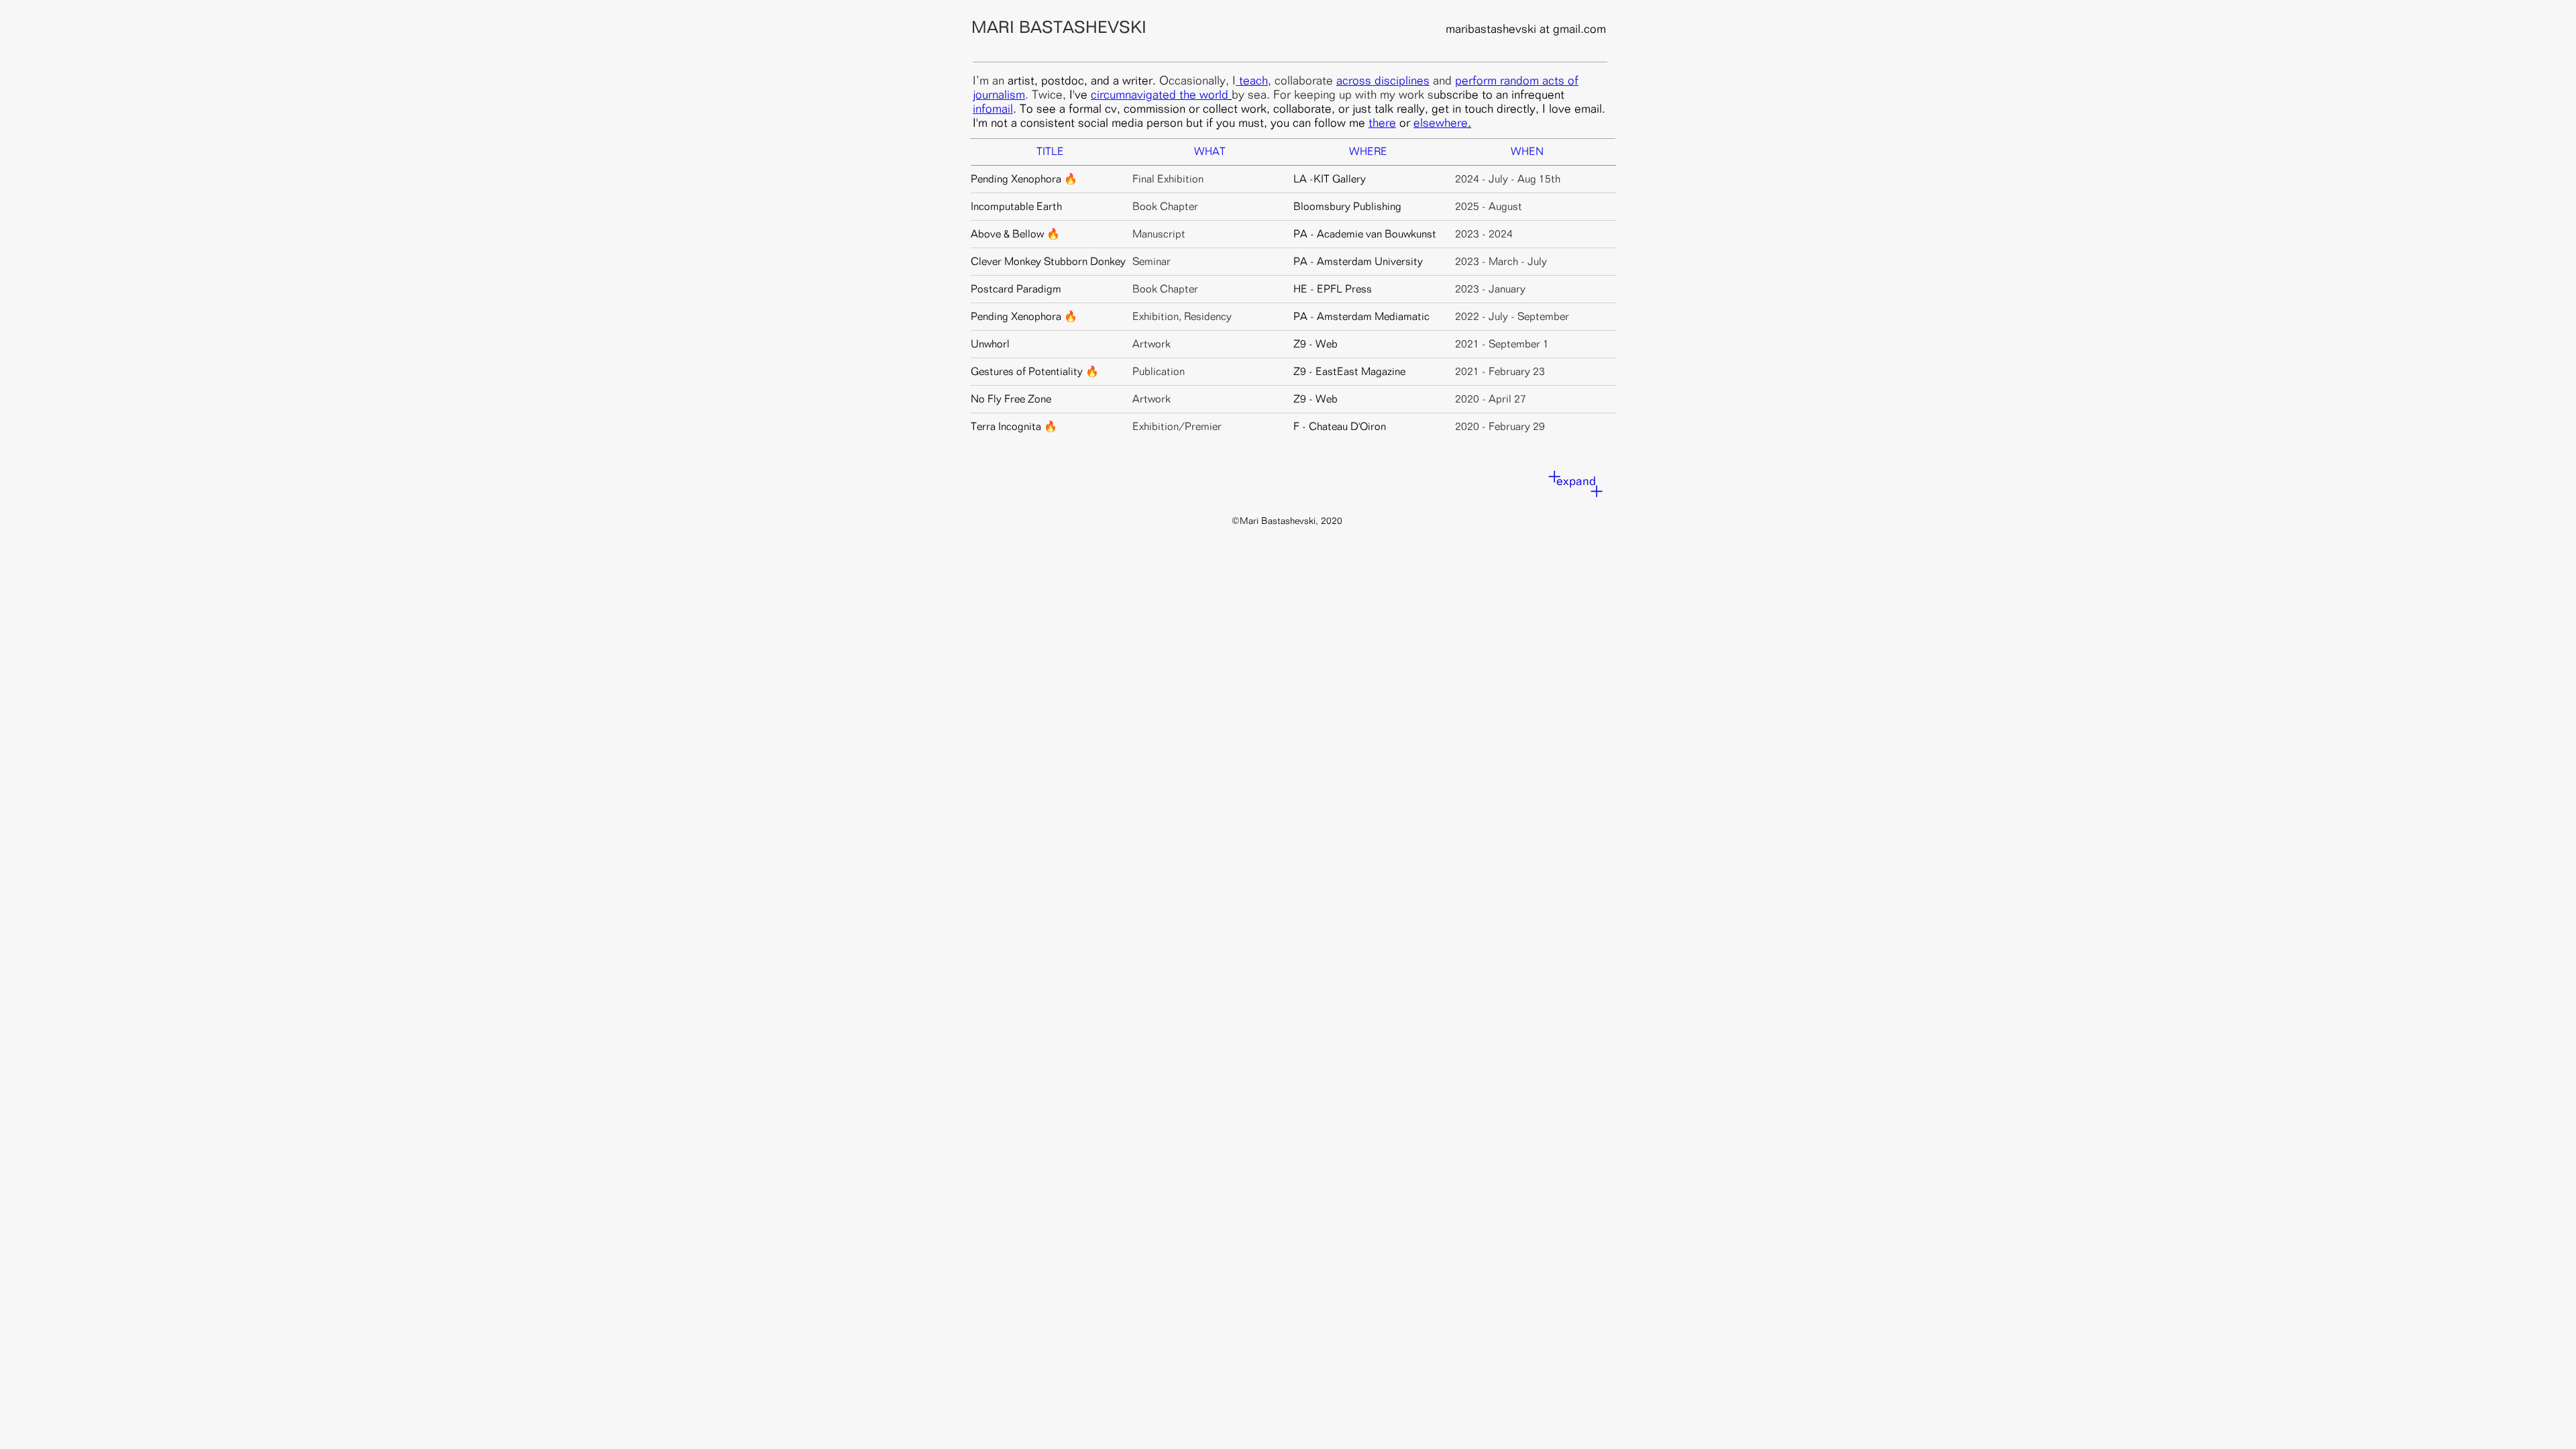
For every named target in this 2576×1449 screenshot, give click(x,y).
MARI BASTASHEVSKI (1059, 27)
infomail (993, 108)
